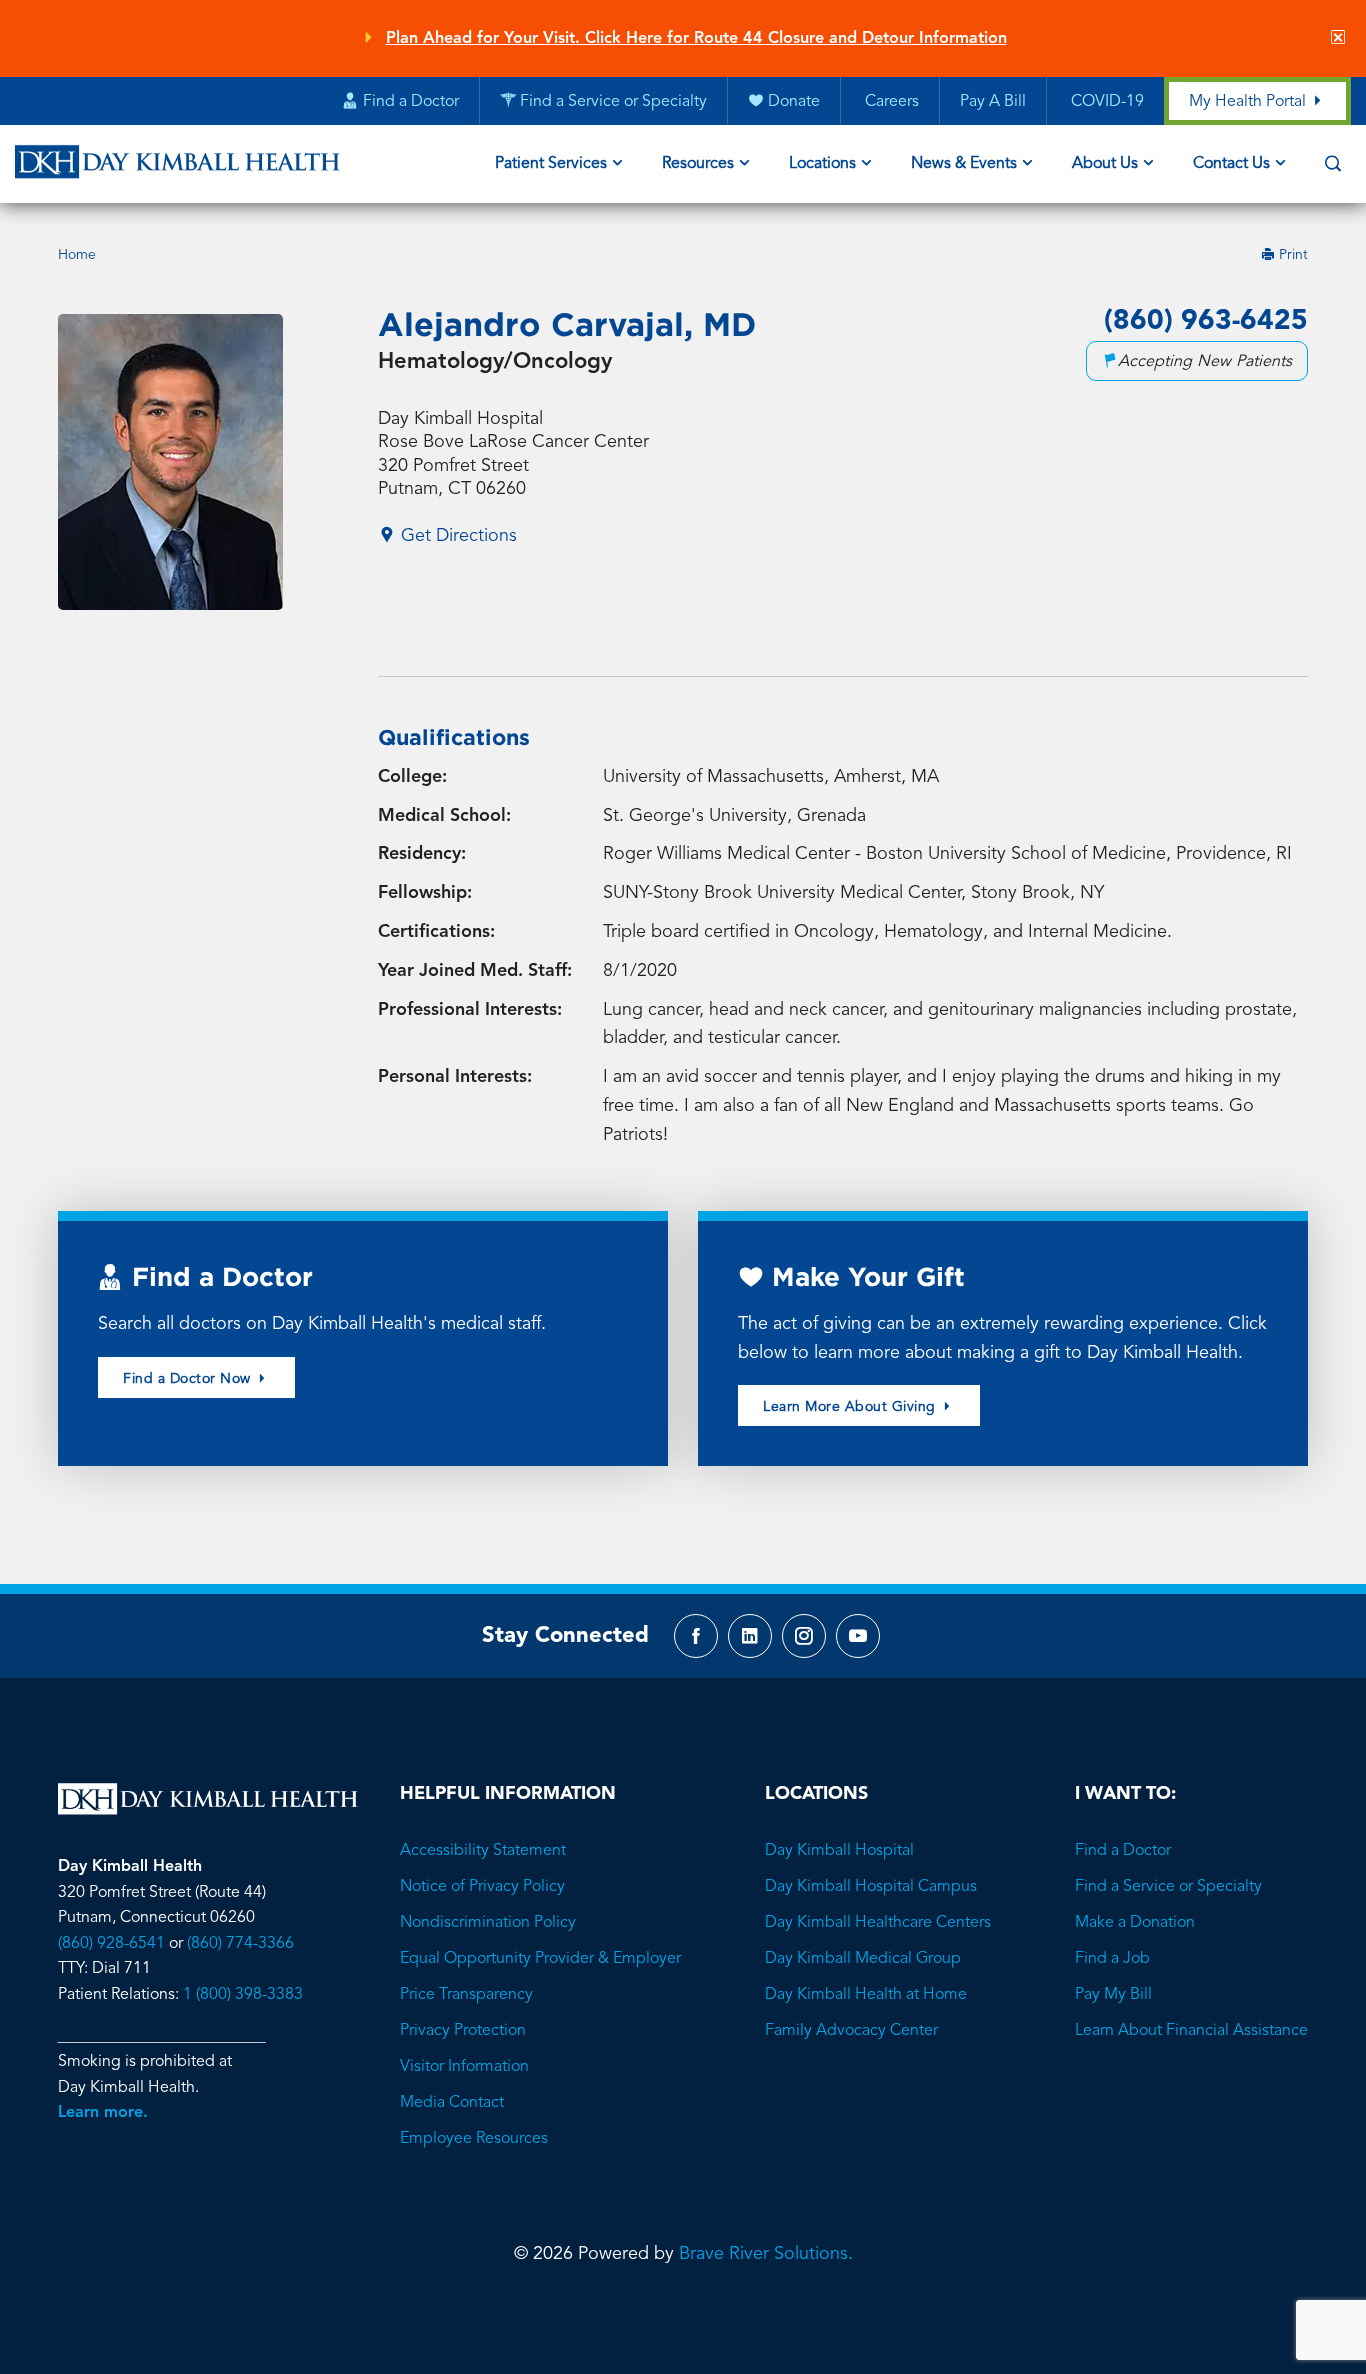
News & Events (964, 164)
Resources (698, 164)
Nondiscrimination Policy (488, 1923)
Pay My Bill (1113, 1995)
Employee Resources (474, 2139)
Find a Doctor (1123, 1851)
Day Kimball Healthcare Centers (878, 1923)
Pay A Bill (993, 102)
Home (77, 255)
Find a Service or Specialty (1168, 1887)
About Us (1105, 164)
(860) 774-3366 (240, 1944)
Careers (890, 102)
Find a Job (1112, 1959)
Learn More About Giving (851, 1407)
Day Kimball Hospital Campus (871, 1887)
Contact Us (1231, 164)
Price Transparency (466, 1995)
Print (1291, 255)
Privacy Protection (463, 2031)
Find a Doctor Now (189, 1379)
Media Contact (452, 2103)
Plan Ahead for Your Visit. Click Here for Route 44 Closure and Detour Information (696, 39)
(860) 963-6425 (1206, 322)
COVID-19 (1105, 102)
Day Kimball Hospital (839, 1851)
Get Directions (456, 536)
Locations (822, 164)
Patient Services (551, 164)
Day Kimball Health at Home (866, 1995)
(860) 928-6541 (111, 1944)
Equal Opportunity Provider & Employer (540, 1959)
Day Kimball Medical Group (863, 1959)
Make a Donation (1135, 1923)
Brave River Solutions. (766, 2254)
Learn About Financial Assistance (1191, 2031)
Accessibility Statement (483, 1851)
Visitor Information (464, 2067)
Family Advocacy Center (851, 2031)
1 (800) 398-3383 (243, 1995)
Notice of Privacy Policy (482, 1887)
